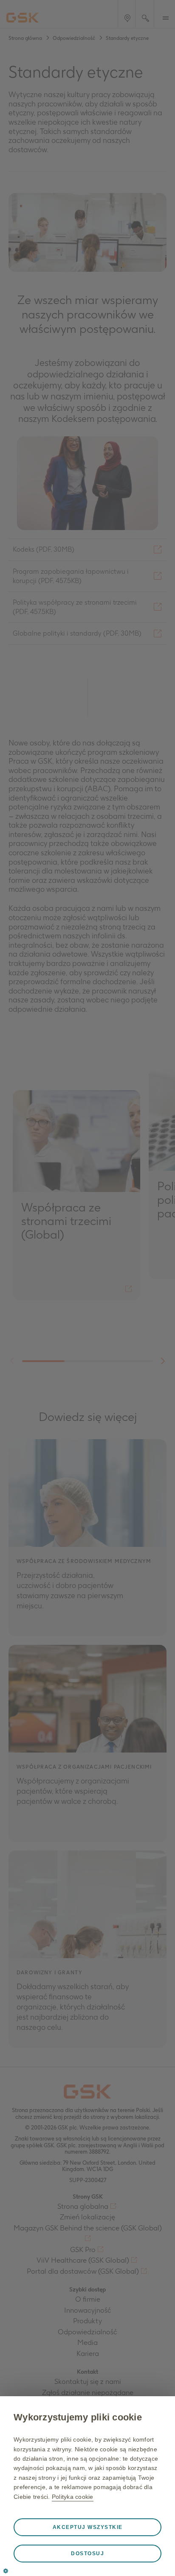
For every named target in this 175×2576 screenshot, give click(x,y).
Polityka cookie (73, 2497)
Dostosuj (87, 2554)
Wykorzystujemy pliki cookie (78, 2417)
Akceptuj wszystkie (88, 2527)
